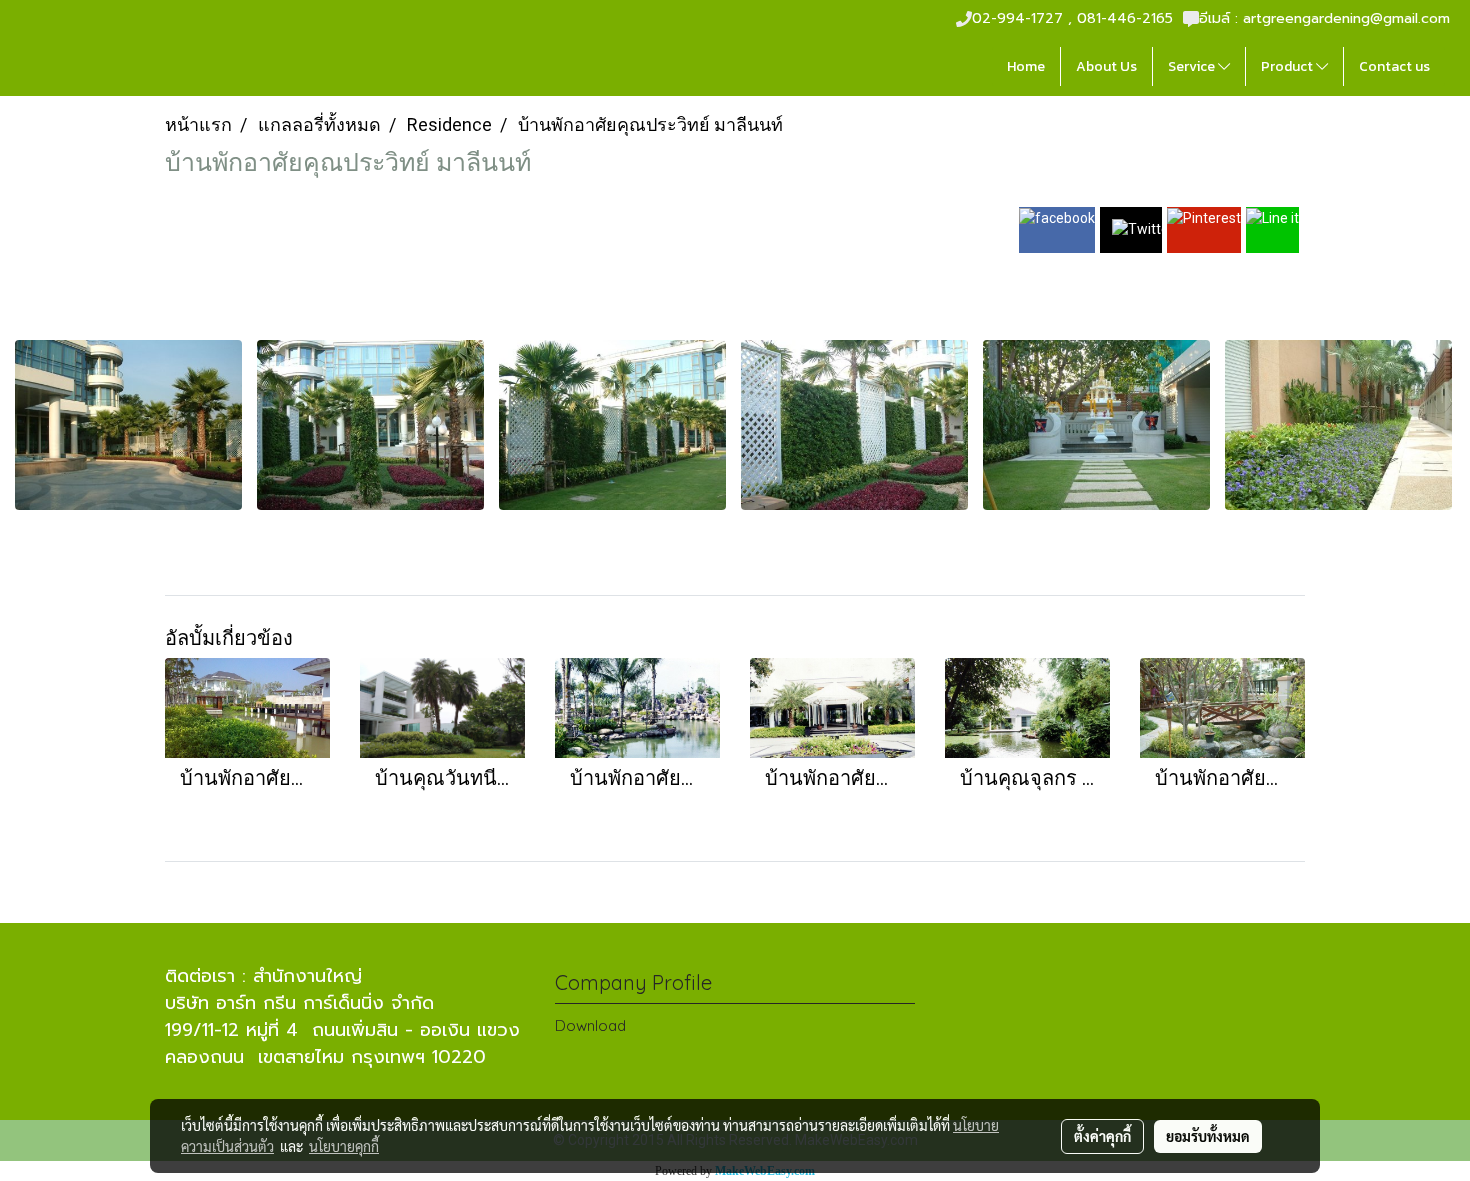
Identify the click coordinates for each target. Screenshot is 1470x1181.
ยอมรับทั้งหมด (1208, 1136)
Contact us (1394, 66)
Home (1026, 66)
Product (1288, 66)
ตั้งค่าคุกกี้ (1102, 1136)
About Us (1106, 66)
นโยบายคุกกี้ (344, 1146)
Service (1193, 66)
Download (590, 1025)
